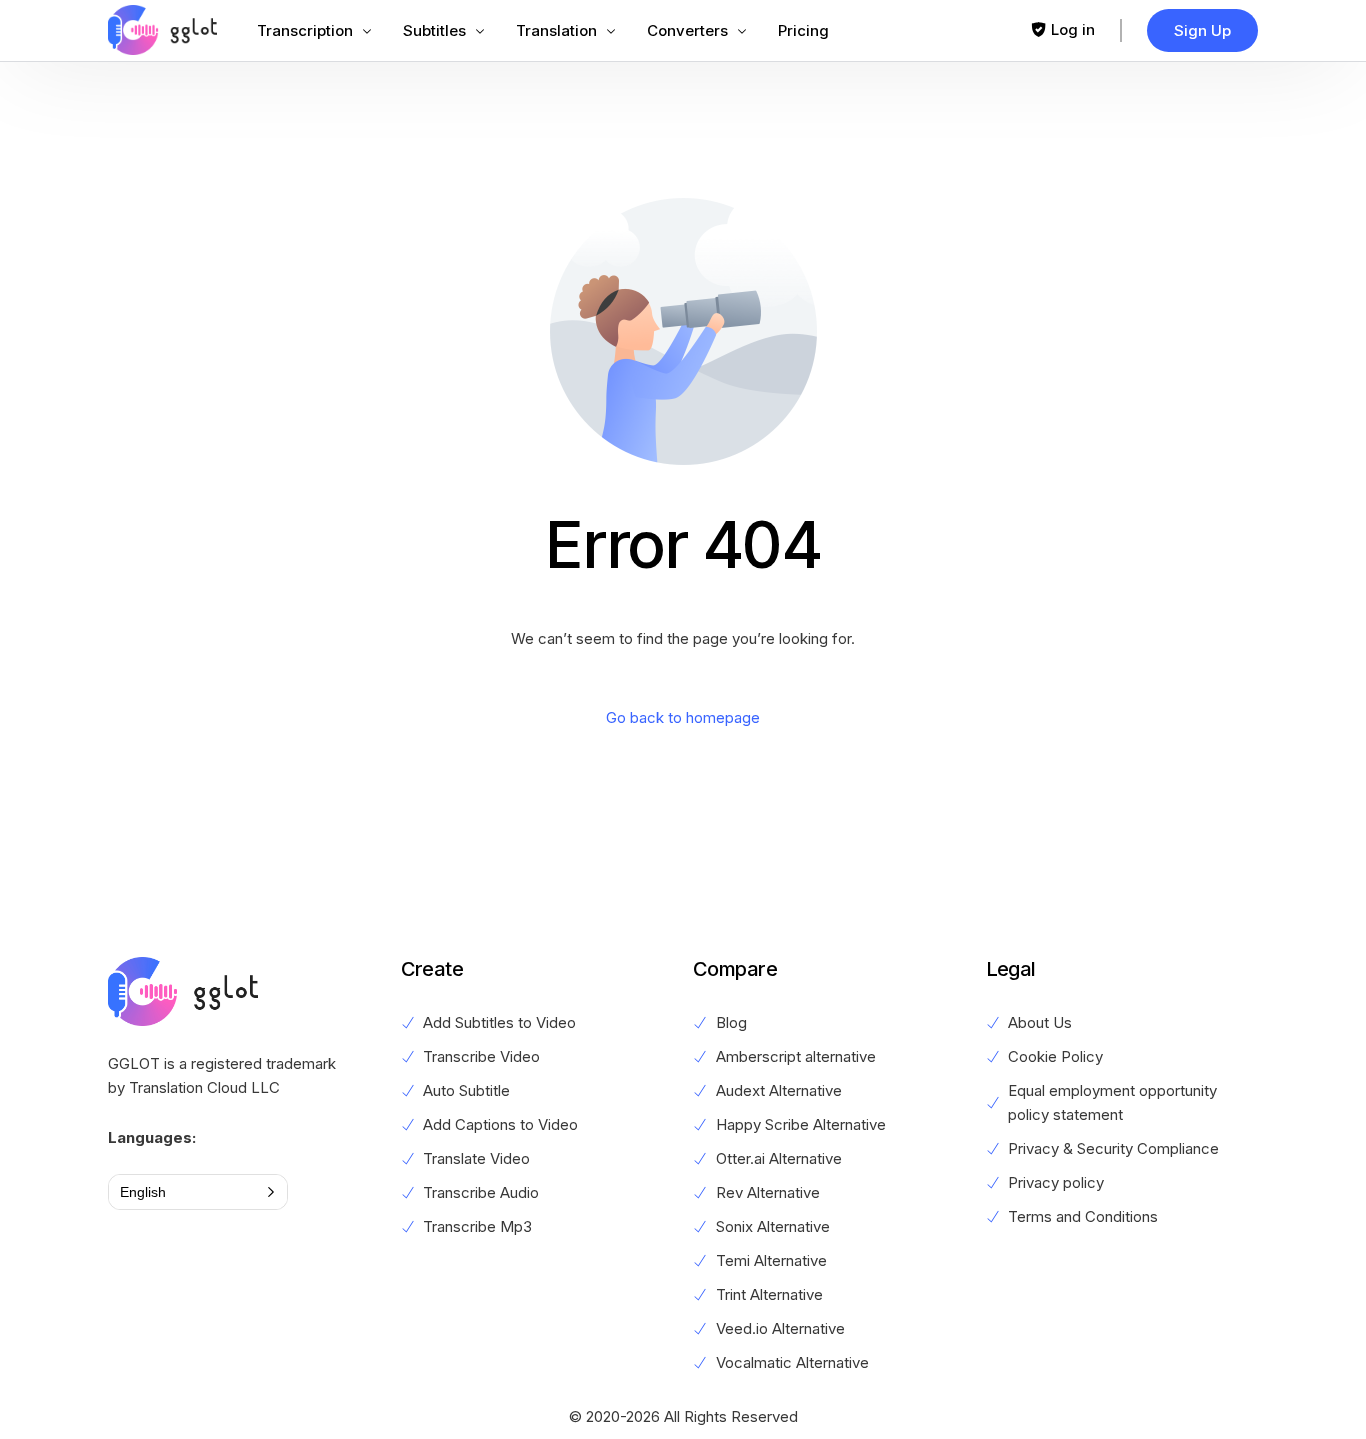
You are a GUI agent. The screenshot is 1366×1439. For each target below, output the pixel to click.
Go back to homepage (683, 717)
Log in (1073, 29)
